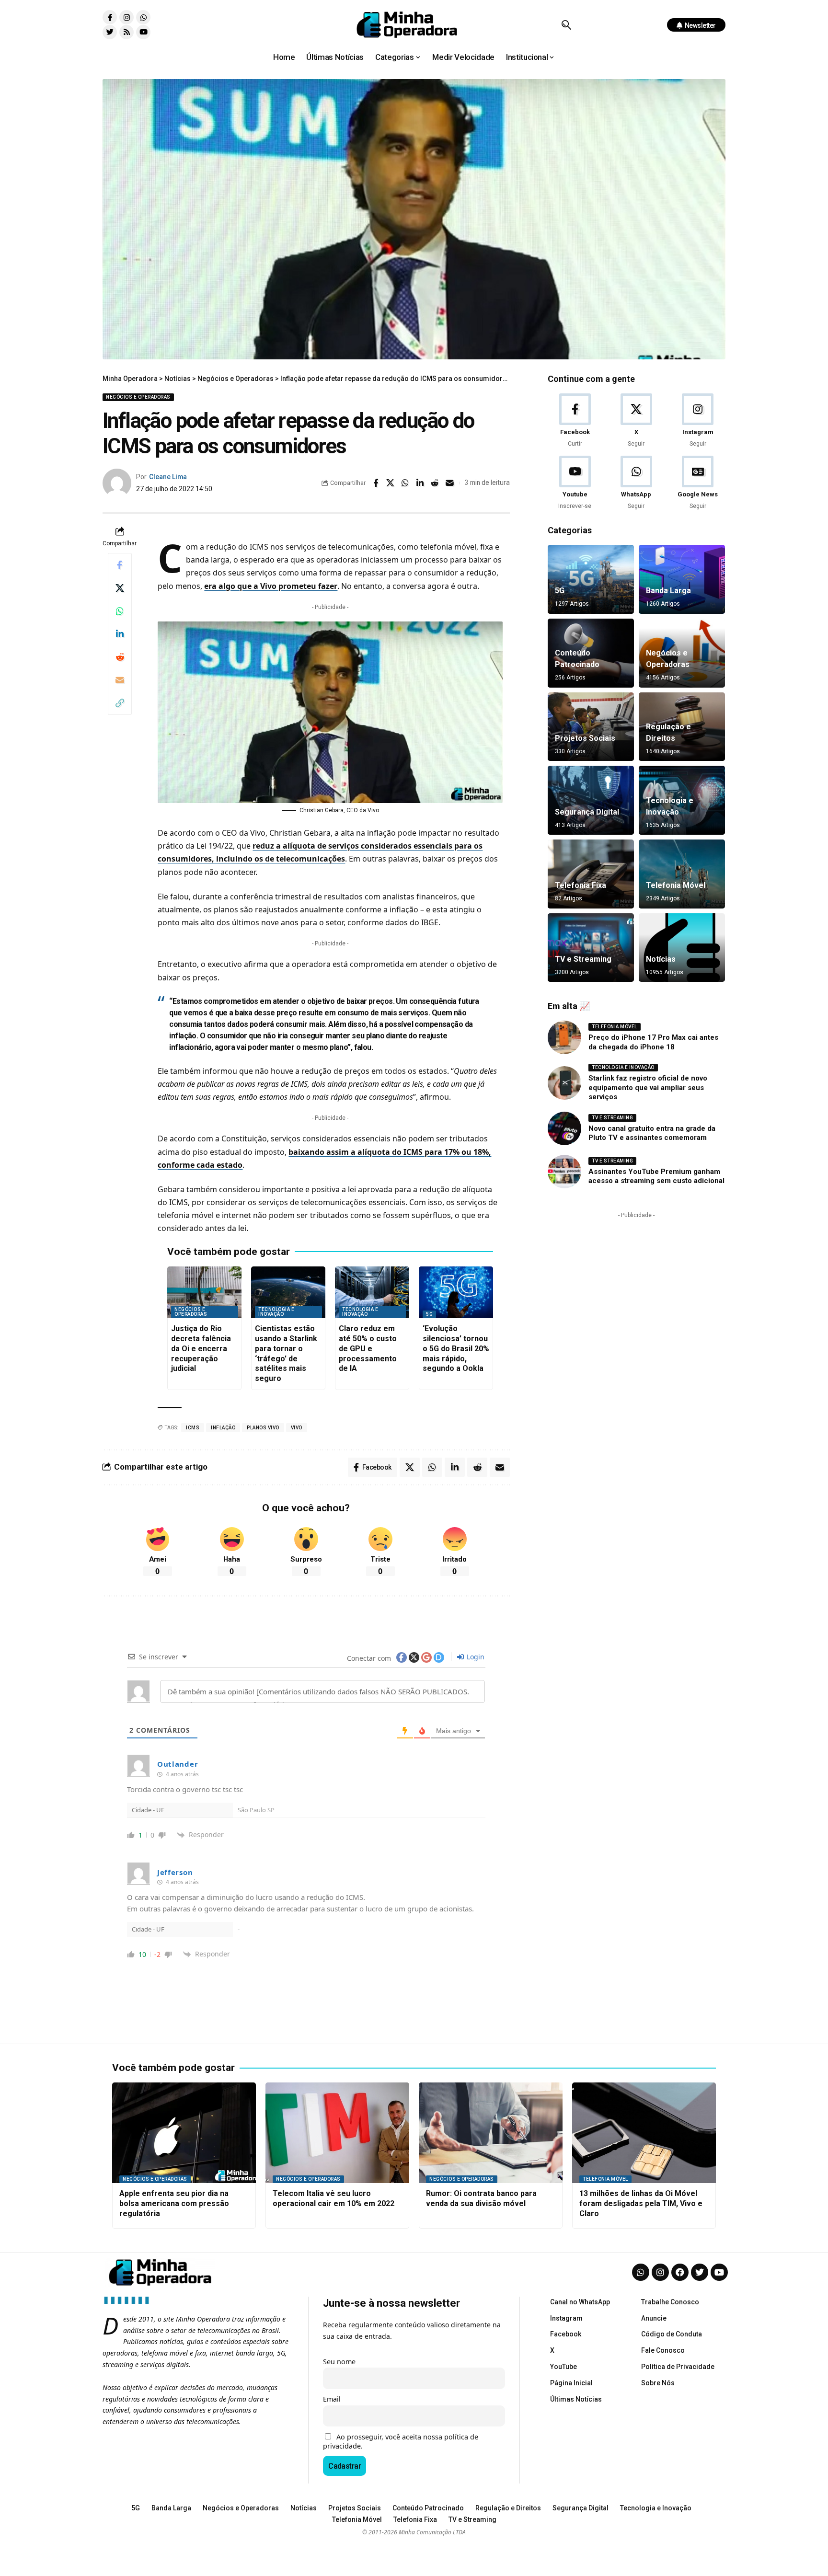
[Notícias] (682, 948)
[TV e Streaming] (591, 948)
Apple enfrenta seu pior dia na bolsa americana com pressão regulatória (174, 2203)
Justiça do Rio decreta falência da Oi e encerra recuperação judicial (201, 1348)
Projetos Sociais (585, 738)
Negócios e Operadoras (138, 397)
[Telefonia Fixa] (591, 874)
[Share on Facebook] (376, 483)
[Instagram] (126, 17)
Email (332, 2399)
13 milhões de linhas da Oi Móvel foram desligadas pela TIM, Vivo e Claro (641, 2203)
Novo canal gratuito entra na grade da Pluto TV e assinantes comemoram (652, 1133)
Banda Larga (668, 591)
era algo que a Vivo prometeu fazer (271, 586)
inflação (223, 1428)
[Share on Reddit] (435, 483)
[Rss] (126, 32)
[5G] (591, 579)
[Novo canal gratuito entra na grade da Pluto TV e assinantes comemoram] (564, 1128)
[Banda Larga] (682, 579)
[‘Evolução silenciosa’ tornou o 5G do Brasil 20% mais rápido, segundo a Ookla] (456, 1293)
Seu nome (339, 2362)
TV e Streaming (583, 959)
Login (475, 1657)
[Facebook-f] (110, 17)
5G (429, 1314)
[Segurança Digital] (591, 800)
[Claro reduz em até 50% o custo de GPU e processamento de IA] (372, 1293)
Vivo (297, 1428)
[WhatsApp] (636, 483)
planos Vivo (263, 1428)
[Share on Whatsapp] (405, 483)
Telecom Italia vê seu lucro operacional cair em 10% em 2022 (333, 2198)
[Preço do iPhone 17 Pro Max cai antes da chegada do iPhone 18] (564, 1037)
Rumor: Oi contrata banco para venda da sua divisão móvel (481, 2198)
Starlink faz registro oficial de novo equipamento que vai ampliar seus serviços (648, 1087)
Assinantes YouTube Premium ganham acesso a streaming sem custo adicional (656, 1176)
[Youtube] (143, 32)
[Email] (450, 483)
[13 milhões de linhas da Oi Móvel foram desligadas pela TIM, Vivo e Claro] (644, 2133)
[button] (566, 25)
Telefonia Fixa (581, 885)
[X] (636, 421)
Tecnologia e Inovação (276, 1312)
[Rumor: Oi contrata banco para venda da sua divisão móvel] (491, 2133)
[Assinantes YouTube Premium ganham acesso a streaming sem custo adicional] (564, 1172)
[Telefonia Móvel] (682, 874)
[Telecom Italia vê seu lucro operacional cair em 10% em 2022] (337, 2133)
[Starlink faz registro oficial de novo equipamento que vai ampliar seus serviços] (564, 1083)
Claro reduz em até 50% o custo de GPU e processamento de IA (368, 1348)
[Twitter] (110, 32)
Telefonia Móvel (676, 885)
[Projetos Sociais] (591, 727)
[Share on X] (391, 483)
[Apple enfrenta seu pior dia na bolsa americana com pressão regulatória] (184, 2133)
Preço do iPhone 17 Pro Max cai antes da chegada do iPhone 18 (653, 1042)
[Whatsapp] (143, 17)
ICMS (193, 1428)
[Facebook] (575, 421)
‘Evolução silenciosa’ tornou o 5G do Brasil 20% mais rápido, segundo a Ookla (456, 1348)
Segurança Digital (587, 812)
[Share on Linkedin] (420, 483)
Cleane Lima (168, 477)
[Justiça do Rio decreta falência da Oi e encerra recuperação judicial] (204, 1293)
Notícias (661, 959)
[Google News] (698, 483)
